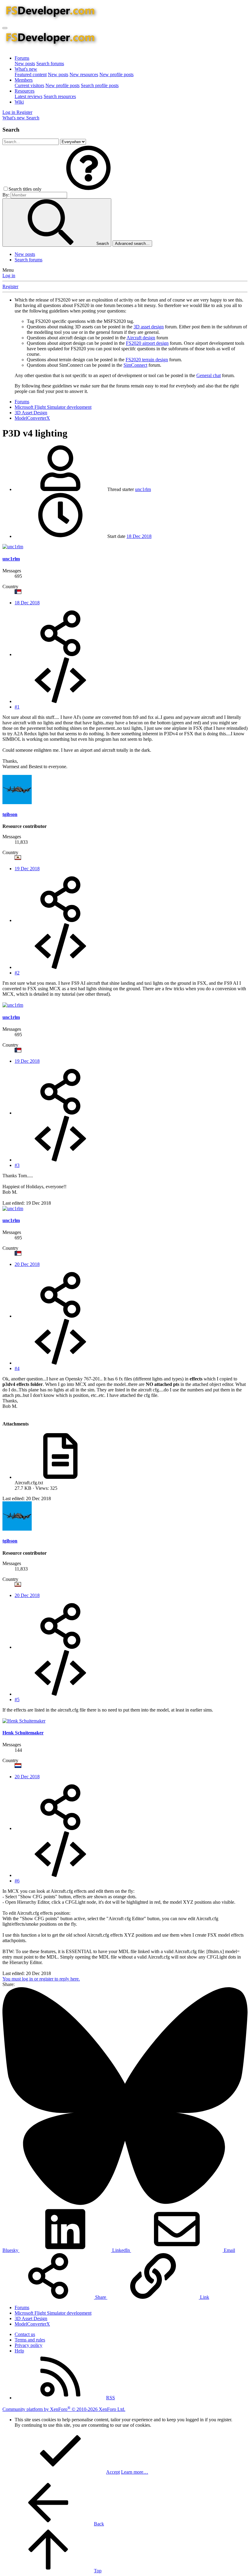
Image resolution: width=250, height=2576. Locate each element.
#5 (17, 1700)
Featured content (31, 74)
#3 (17, 1165)
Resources (25, 91)
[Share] (60, 654)
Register (10, 286)
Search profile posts (100, 85)
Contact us (25, 2334)
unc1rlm (143, 489)
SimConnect (135, 365)
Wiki (19, 102)
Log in (9, 276)
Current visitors (29, 85)
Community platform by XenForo (64, 2409)
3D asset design (149, 327)
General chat (209, 375)
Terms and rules (30, 2340)
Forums (22, 58)
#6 (17, 1881)
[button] (88, 189)
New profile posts (116, 74)
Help (19, 2351)
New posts (25, 64)
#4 (17, 1368)
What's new (26, 69)
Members (24, 80)
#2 (17, 973)
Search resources (60, 96)
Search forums (50, 64)
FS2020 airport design (147, 343)
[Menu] (5, 28)
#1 (17, 707)
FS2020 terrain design (147, 360)
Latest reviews (29, 96)
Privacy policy (29, 2345)
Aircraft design (141, 338)
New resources (84, 74)
